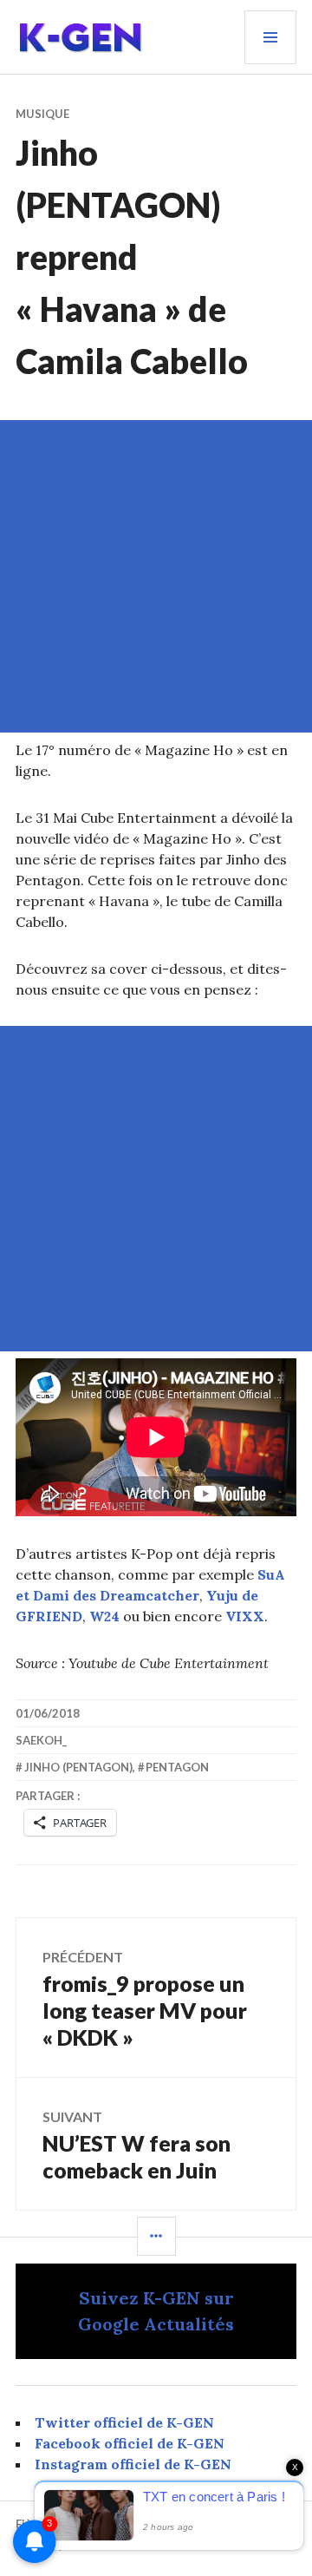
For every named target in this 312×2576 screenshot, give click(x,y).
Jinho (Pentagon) (78, 1767)
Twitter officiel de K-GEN (124, 2422)
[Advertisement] (156, 576)
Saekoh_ (41, 1740)
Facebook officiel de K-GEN (130, 2443)
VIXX (245, 1616)
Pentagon (177, 1767)
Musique (42, 114)
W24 (104, 1616)
